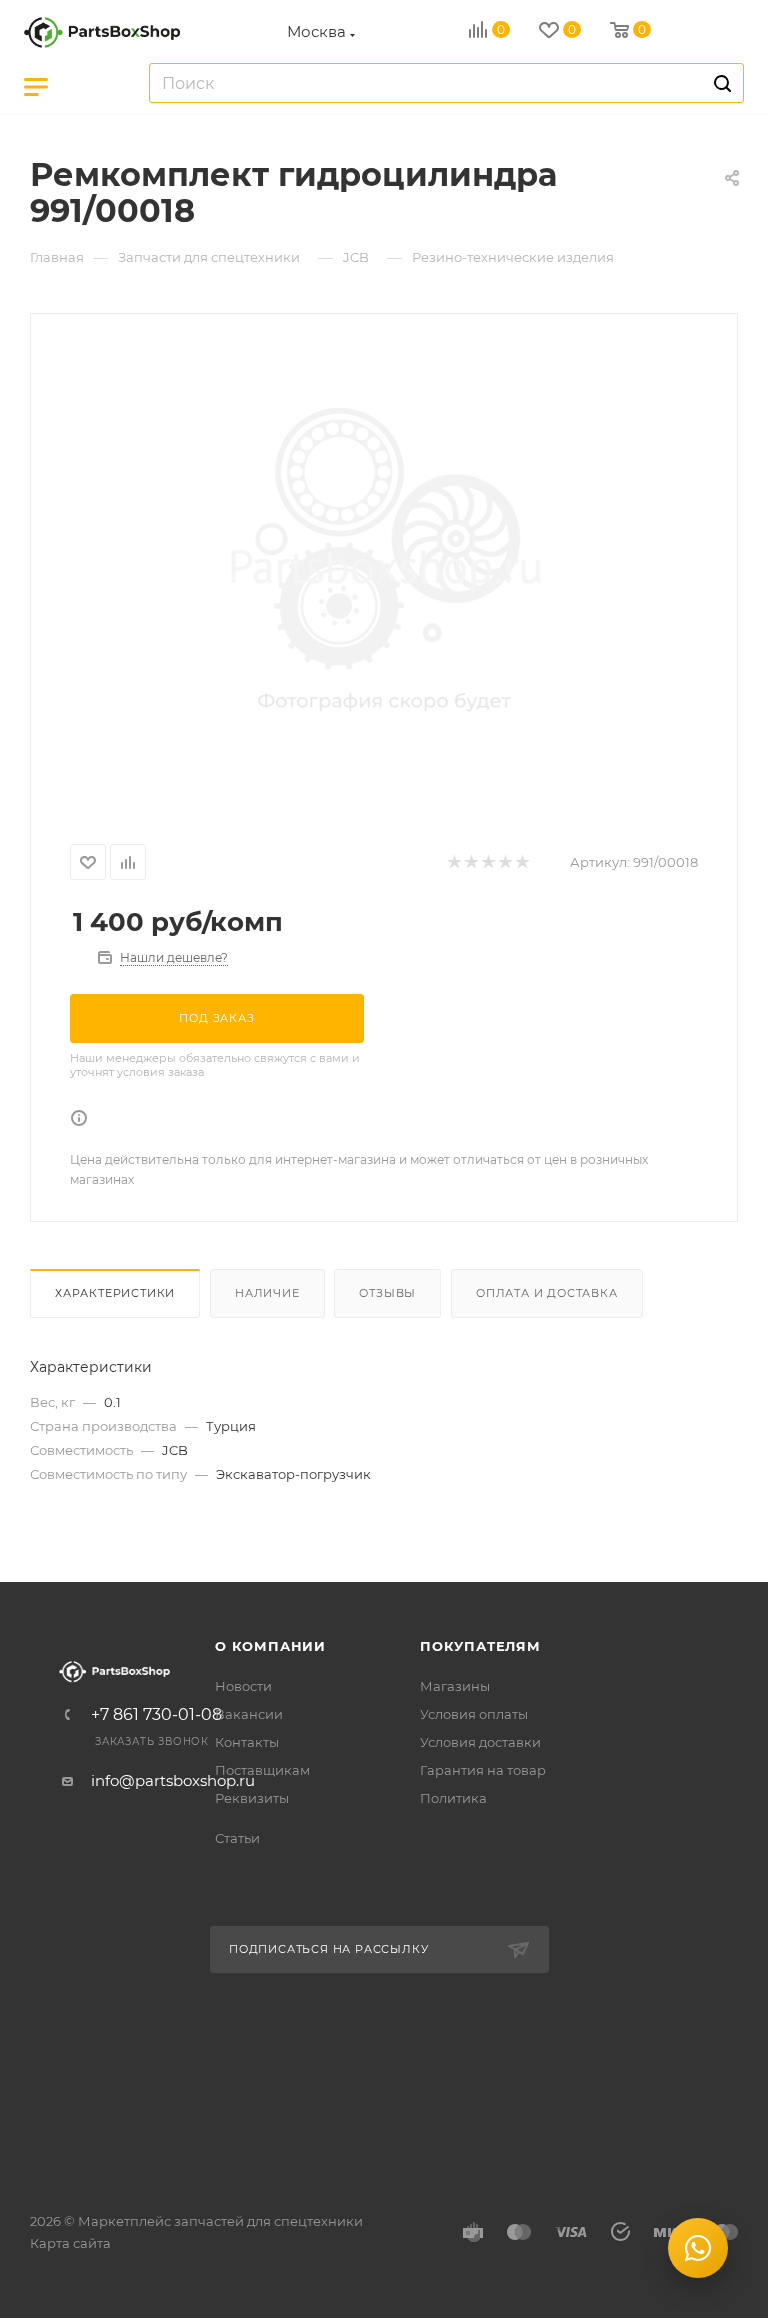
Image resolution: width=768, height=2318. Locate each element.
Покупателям (480, 1646)
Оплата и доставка (547, 1293)
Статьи (237, 1838)
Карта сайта (70, 2243)
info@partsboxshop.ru (173, 1780)
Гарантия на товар (483, 1770)
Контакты (247, 1742)
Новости (243, 1686)
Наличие (267, 1293)
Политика (453, 1798)
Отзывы (387, 1293)
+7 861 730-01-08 (156, 1715)
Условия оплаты (474, 1714)
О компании (270, 1646)
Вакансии (249, 1714)
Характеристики (115, 1293)
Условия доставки (480, 1742)
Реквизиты (252, 1798)
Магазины (455, 1686)
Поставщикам (262, 1770)
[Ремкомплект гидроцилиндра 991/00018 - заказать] (384, 566)
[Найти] (719, 83)
